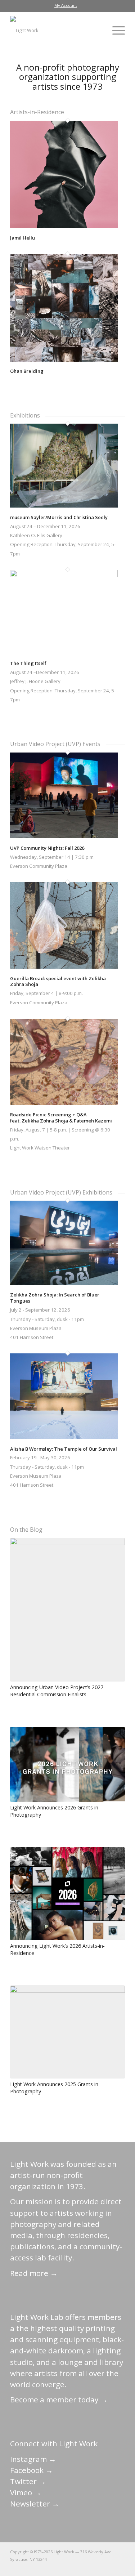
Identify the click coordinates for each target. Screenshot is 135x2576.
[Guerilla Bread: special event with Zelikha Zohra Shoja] (64, 967)
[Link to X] (66, 2567)
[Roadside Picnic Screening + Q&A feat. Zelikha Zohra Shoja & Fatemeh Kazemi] (64, 1103)
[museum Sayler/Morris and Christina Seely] (64, 506)
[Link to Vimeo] (98, 2567)
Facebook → (31, 2470)
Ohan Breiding (27, 371)
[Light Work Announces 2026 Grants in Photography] (67, 1764)
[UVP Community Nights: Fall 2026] (64, 836)
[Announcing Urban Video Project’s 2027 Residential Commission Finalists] (67, 1610)
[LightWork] (56, 30)
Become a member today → (59, 2399)
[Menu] (115, 30)
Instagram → (33, 2459)
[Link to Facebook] (76, 2567)
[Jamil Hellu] (64, 226)
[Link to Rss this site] (120, 2567)
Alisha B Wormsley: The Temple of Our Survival (64, 1449)
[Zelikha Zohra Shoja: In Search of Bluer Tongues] (64, 1283)
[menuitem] (66, 5)
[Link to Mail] (55, 2567)
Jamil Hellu (22, 238)
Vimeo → (26, 2492)
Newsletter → (35, 2504)
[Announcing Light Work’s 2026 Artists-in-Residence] (67, 1894)
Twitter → (28, 2481)
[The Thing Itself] (64, 575)
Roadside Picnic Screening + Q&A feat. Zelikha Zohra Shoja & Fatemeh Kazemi (61, 1118)
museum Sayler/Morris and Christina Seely (59, 517)
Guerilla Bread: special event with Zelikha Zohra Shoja (58, 981)
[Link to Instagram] (87, 2567)
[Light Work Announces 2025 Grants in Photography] (67, 2032)
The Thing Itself (28, 663)
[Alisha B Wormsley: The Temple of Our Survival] (64, 1437)
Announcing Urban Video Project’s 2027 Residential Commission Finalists (57, 1691)
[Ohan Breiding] (64, 360)
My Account (66, 5)
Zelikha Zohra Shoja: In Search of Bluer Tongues (55, 1298)
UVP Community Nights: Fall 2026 (47, 848)
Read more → (34, 2273)
